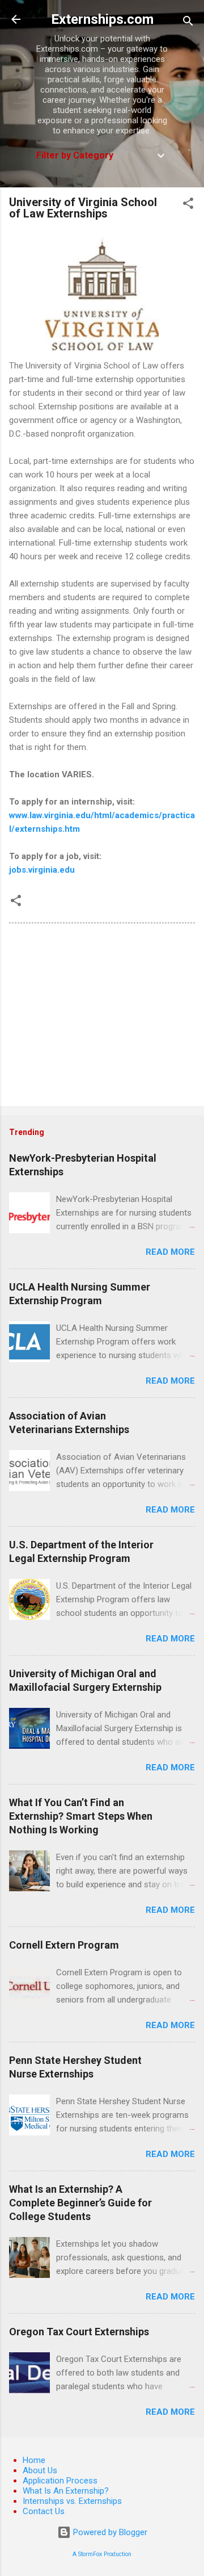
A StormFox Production (102, 2554)
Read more (170, 1252)
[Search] (188, 23)
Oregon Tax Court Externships (79, 2332)
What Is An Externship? (66, 2491)
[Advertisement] (102, 1017)
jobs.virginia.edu (42, 870)
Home (34, 2460)
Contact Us (44, 2511)
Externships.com (102, 19)
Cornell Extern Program (64, 1945)
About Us (40, 2470)
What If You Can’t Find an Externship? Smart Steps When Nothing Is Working (81, 1816)
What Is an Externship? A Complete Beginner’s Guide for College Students (80, 2203)
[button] (188, 205)
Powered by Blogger (109, 2532)
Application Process (60, 2481)
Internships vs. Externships (72, 2501)
